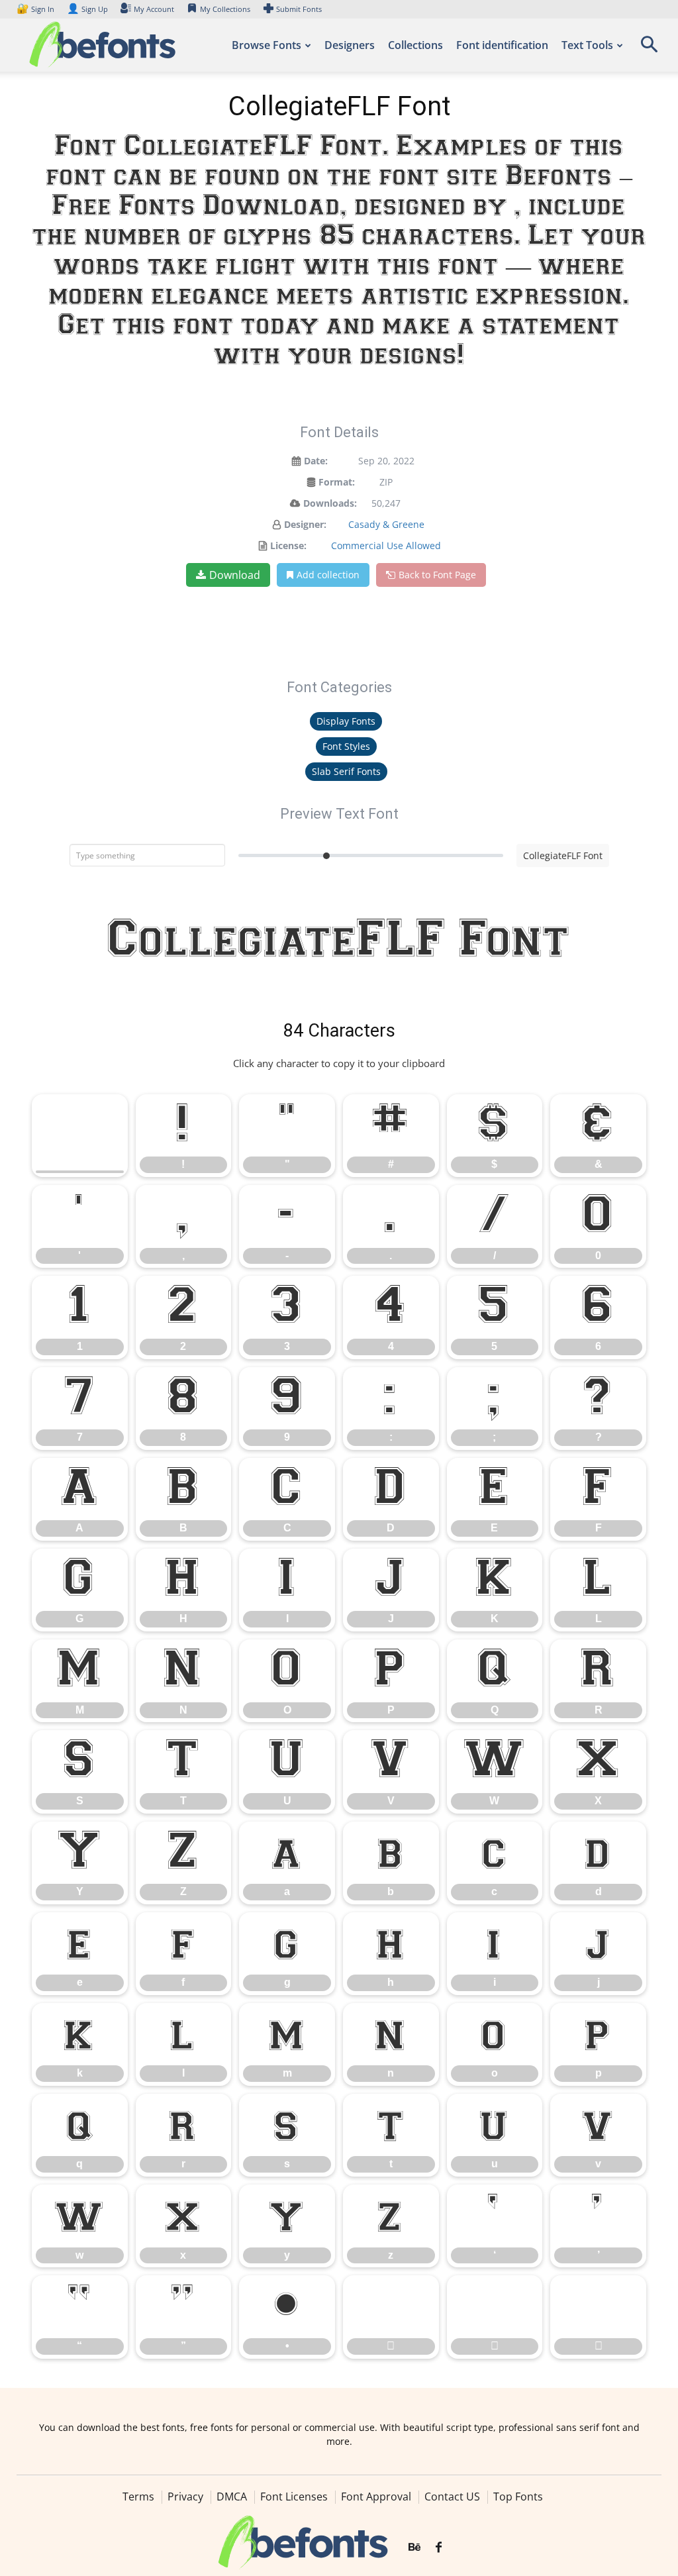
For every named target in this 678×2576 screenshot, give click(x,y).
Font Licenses (294, 2497)
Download (235, 575)
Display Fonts (346, 721)
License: (288, 545)
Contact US (452, 2497)
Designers (350, 45)
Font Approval (376, 2497)
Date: (316, 461)
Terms (138, 2497)
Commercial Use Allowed (386, 545)
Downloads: (330, 503)
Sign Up (87, 9)
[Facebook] (439, 2548)
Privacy (185, 2497)
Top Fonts (518, 2497)
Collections (415, 45)
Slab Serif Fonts (346, 771)
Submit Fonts (299, 9)
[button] (649, 49)
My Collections (225, 9)
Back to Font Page (437, 575)
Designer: (305, 524)
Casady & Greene (386, 524)
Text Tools (587, 45)
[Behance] (414, 2548)
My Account (154, 9)
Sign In (36, 9)
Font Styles (346, 746)
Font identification (502, 45)
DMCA (232, 2497)
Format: (337, 482)
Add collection (328, 575)
